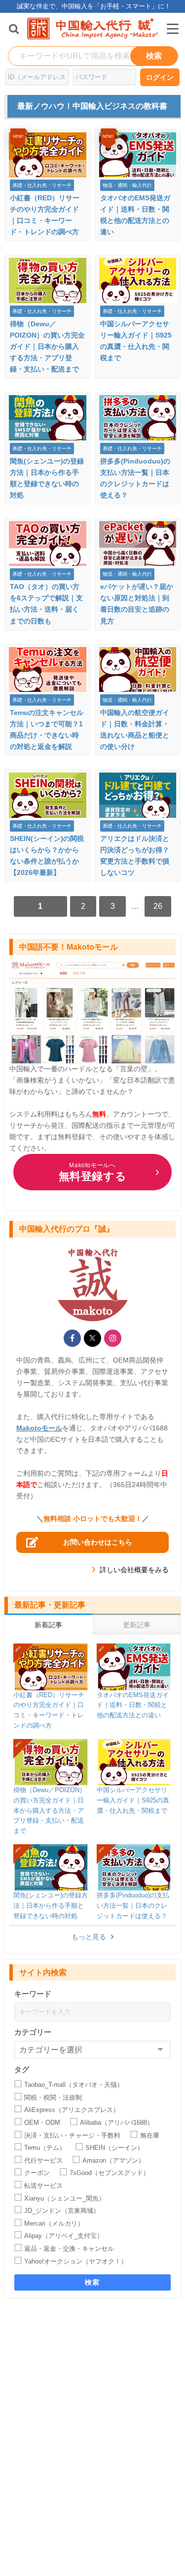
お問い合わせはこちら (98, 1542)
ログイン (160, 77)
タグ (22, 2069)
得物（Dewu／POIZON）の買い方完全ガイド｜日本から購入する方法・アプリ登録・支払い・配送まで (47, 346)
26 (158, 906)
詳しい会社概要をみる (134, 1570)
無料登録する (93, 1172)
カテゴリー (33, 2032)
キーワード (33, 1994)
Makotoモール (39, 1428)
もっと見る (89, 1937)
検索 (92, 2282)
